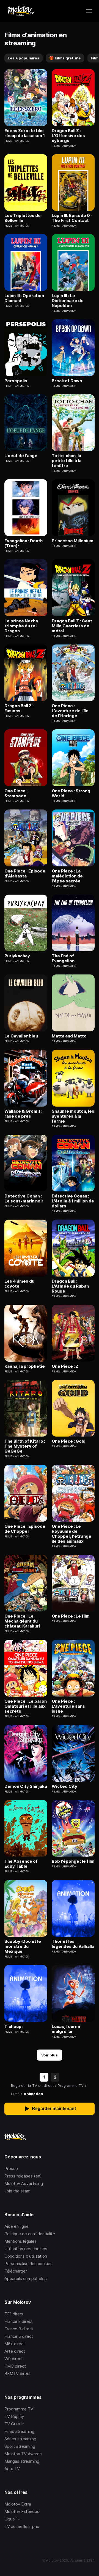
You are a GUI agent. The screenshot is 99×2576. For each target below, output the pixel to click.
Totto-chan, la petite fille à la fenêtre (67, 461)
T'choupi (13, 2027)
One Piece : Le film (71, 1616)
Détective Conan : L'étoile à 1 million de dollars (73, 1201)
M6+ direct (15, 2344)
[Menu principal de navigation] (89, 11)
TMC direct (15, 2366)
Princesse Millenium (73, 541)
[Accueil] (20, 11)
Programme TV (19, 2409)
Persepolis (16, 381)
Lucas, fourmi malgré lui (66, 2029)
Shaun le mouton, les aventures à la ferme (73, 1116)
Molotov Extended (22, 2511)
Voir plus (50, 2055)
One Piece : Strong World (71, 793)
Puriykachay (17, 956)
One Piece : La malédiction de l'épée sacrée (67, 876)
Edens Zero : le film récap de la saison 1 (25, 133)
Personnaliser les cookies (28, 2264)
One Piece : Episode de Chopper (25, 1529)
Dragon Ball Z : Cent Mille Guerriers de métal (72, 626)
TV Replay (14, 2416)
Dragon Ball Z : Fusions (19, 708)
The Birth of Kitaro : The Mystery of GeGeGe (25, 1446)
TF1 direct (14, 2314)
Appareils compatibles (26, 2278)
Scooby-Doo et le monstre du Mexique (23, 1946)
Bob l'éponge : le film (73, 1861)
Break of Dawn (67, 381)
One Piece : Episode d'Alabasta (25, 874)
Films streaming (19, 2431)
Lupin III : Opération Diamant (24, 298)
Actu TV (12, 2469)
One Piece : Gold (69, 1441)
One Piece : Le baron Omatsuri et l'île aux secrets (26, 1706)
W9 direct (14, 2359)
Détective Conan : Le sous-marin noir (24, 1199)
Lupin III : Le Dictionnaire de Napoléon (68, 301)
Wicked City (64, 1786)
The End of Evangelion (63, 958)
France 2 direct (19, 2321)
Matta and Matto (69, 1036)
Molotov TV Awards (23, 2454)
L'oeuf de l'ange (21, 456)
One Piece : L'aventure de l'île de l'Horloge (70, 711)
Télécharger (16, 2271)
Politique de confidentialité (30, 2234)
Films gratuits (65, 58)
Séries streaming (20, 2439)
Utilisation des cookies (26, 2249)
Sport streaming (20, 2446)
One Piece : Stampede (16, 793)
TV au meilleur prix (22, 2526)
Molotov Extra (18, 2504)
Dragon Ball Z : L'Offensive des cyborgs (68, 136)
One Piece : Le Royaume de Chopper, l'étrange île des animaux (71, 1534)
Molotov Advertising (24, 2183)
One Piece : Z (65, 1366)
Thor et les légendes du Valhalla (73, 1944)
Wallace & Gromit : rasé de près (23, 1114)
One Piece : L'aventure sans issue (68, 1706)
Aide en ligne (16, 2226)
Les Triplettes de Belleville (23, 218)
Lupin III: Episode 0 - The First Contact (72, 218)
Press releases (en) (23, 2176)
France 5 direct (19, 2336)
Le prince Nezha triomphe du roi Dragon (21, 626)
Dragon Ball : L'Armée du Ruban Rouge (70, 1286)
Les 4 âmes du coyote (19, 1284)
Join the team (17, 2191)
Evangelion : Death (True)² (24, 543)
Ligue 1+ (12, 2519)
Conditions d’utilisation (26, 2256)
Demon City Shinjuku (26, 1786)
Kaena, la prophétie (25, 1366)
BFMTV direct (18, 2374)
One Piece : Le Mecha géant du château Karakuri (22, 1621)
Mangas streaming (22, 2461)
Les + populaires (24, 58)
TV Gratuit (14, 2424)
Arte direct (15, 2351)
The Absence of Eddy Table (21, 1864)
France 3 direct (19, 2329)
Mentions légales (20, 2241)
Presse (11, 2168)
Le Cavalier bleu (21, 1036)
